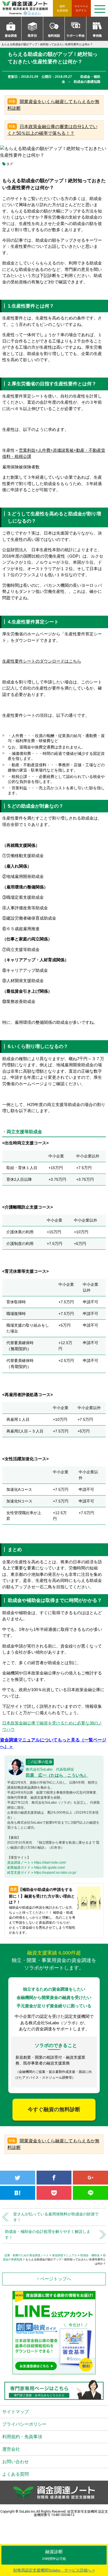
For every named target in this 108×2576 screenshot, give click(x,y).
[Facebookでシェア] (54, 2178)
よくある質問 (16, 2474)
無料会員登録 (62, 8)
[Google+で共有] (90, 2178)
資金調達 (11, 36)
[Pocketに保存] (54, 2193)
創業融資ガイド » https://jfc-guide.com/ (36, 1868)
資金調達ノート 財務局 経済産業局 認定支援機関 (28, 8)
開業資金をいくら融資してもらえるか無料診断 (53, 105)
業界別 (32, 36)
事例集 (97, 36)
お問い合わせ (16, 2462)
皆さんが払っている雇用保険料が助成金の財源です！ (56, 2217)
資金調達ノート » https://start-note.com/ (37, 1863)
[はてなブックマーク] (18, 2193)
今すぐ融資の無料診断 (54, 2109)
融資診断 (54, 2555)
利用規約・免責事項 (22, 2437)
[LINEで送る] (90, 2193)
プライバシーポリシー (24, 2424)
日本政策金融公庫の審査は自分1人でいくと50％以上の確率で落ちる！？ (52, 130)
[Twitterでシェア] (18, 2178)
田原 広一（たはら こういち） (57, 1775)
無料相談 (54, 36)
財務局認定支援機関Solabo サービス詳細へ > (54, 2570)
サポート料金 (76, 36)
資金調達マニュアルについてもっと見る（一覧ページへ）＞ (53, 1743)
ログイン (81, 8)
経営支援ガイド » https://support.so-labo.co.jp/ (42, 1873)
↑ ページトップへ (54, 2279)
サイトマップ (16, 2412)
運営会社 (11, 2449)
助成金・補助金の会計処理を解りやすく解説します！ (48, 2234)
